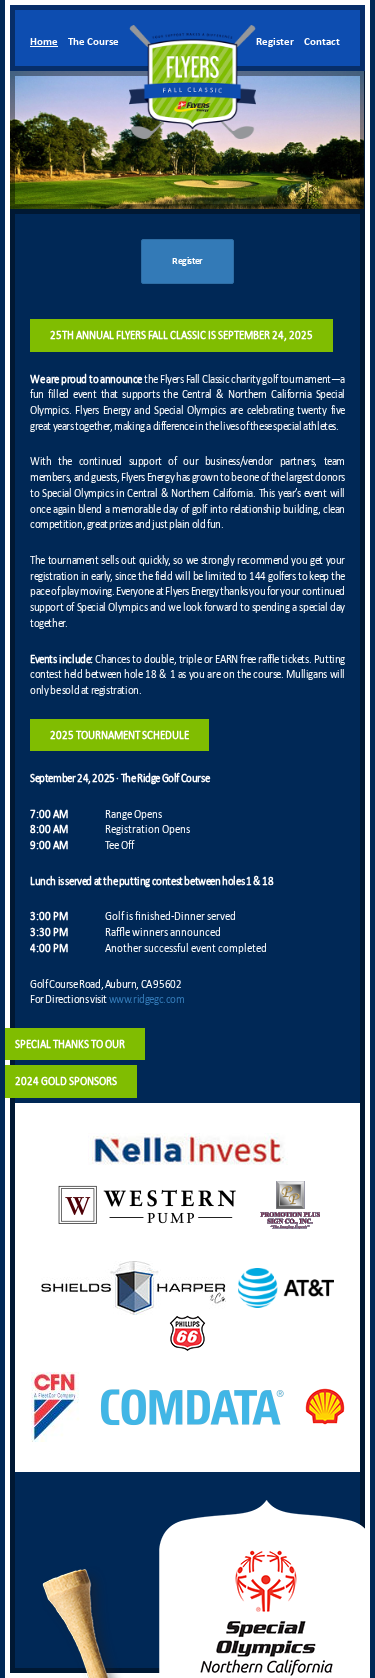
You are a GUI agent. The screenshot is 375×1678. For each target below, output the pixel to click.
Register (187, 261)
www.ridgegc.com (147, 999)
